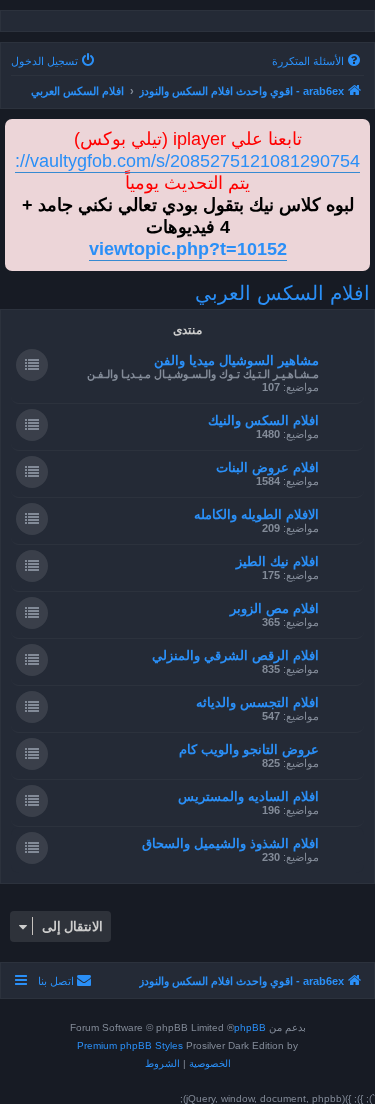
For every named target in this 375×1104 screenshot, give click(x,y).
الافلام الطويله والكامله (256, 514)
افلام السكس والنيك (263, 420)
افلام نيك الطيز (277, 561)
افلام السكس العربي (282, 293)
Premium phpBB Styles (130, 1045)
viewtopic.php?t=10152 (188, 249)
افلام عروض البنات (267, 467)
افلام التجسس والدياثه (257, 702)
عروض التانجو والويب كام (249, 749)
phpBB (250, 1027)
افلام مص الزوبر (274, 608)
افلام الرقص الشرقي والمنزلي (235, 655)
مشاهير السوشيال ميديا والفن (236, 360)
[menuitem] (318, 61)
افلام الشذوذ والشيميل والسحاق (230, 843)
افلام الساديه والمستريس (248, 796)
